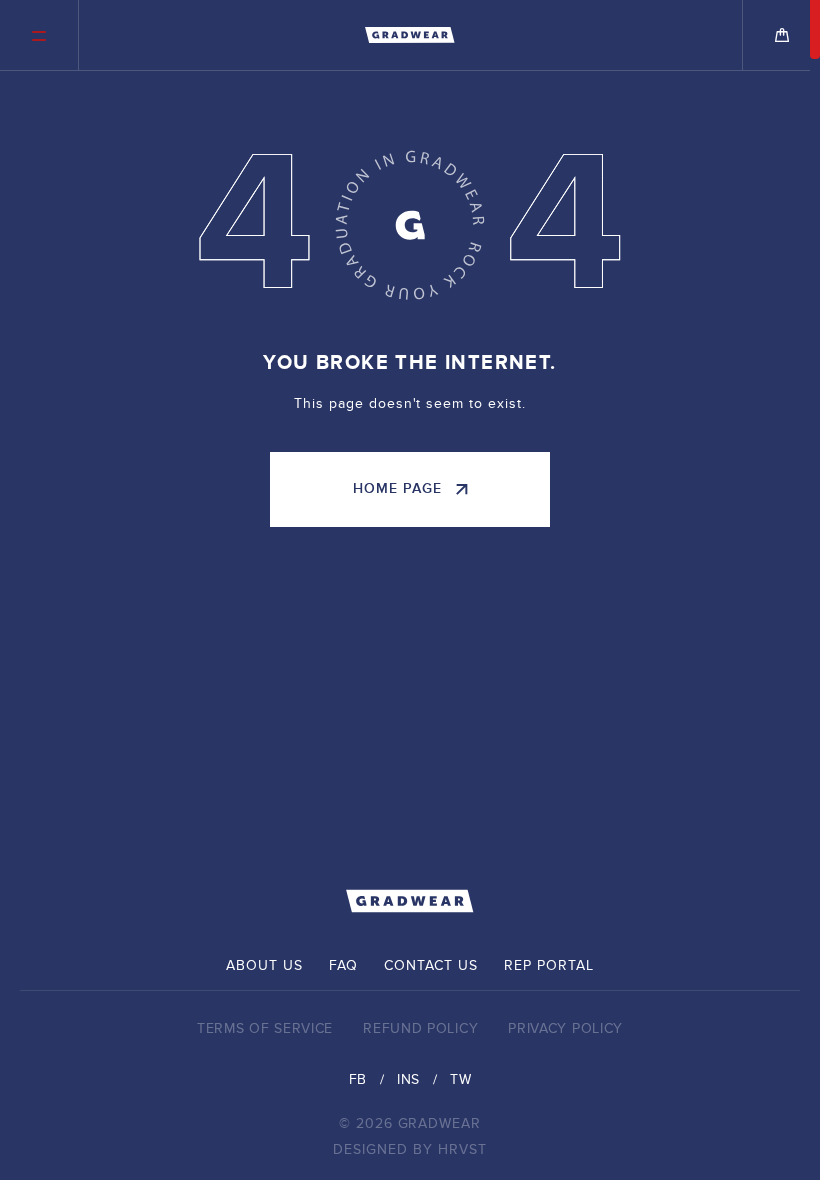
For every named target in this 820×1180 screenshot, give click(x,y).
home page (397, 488)
